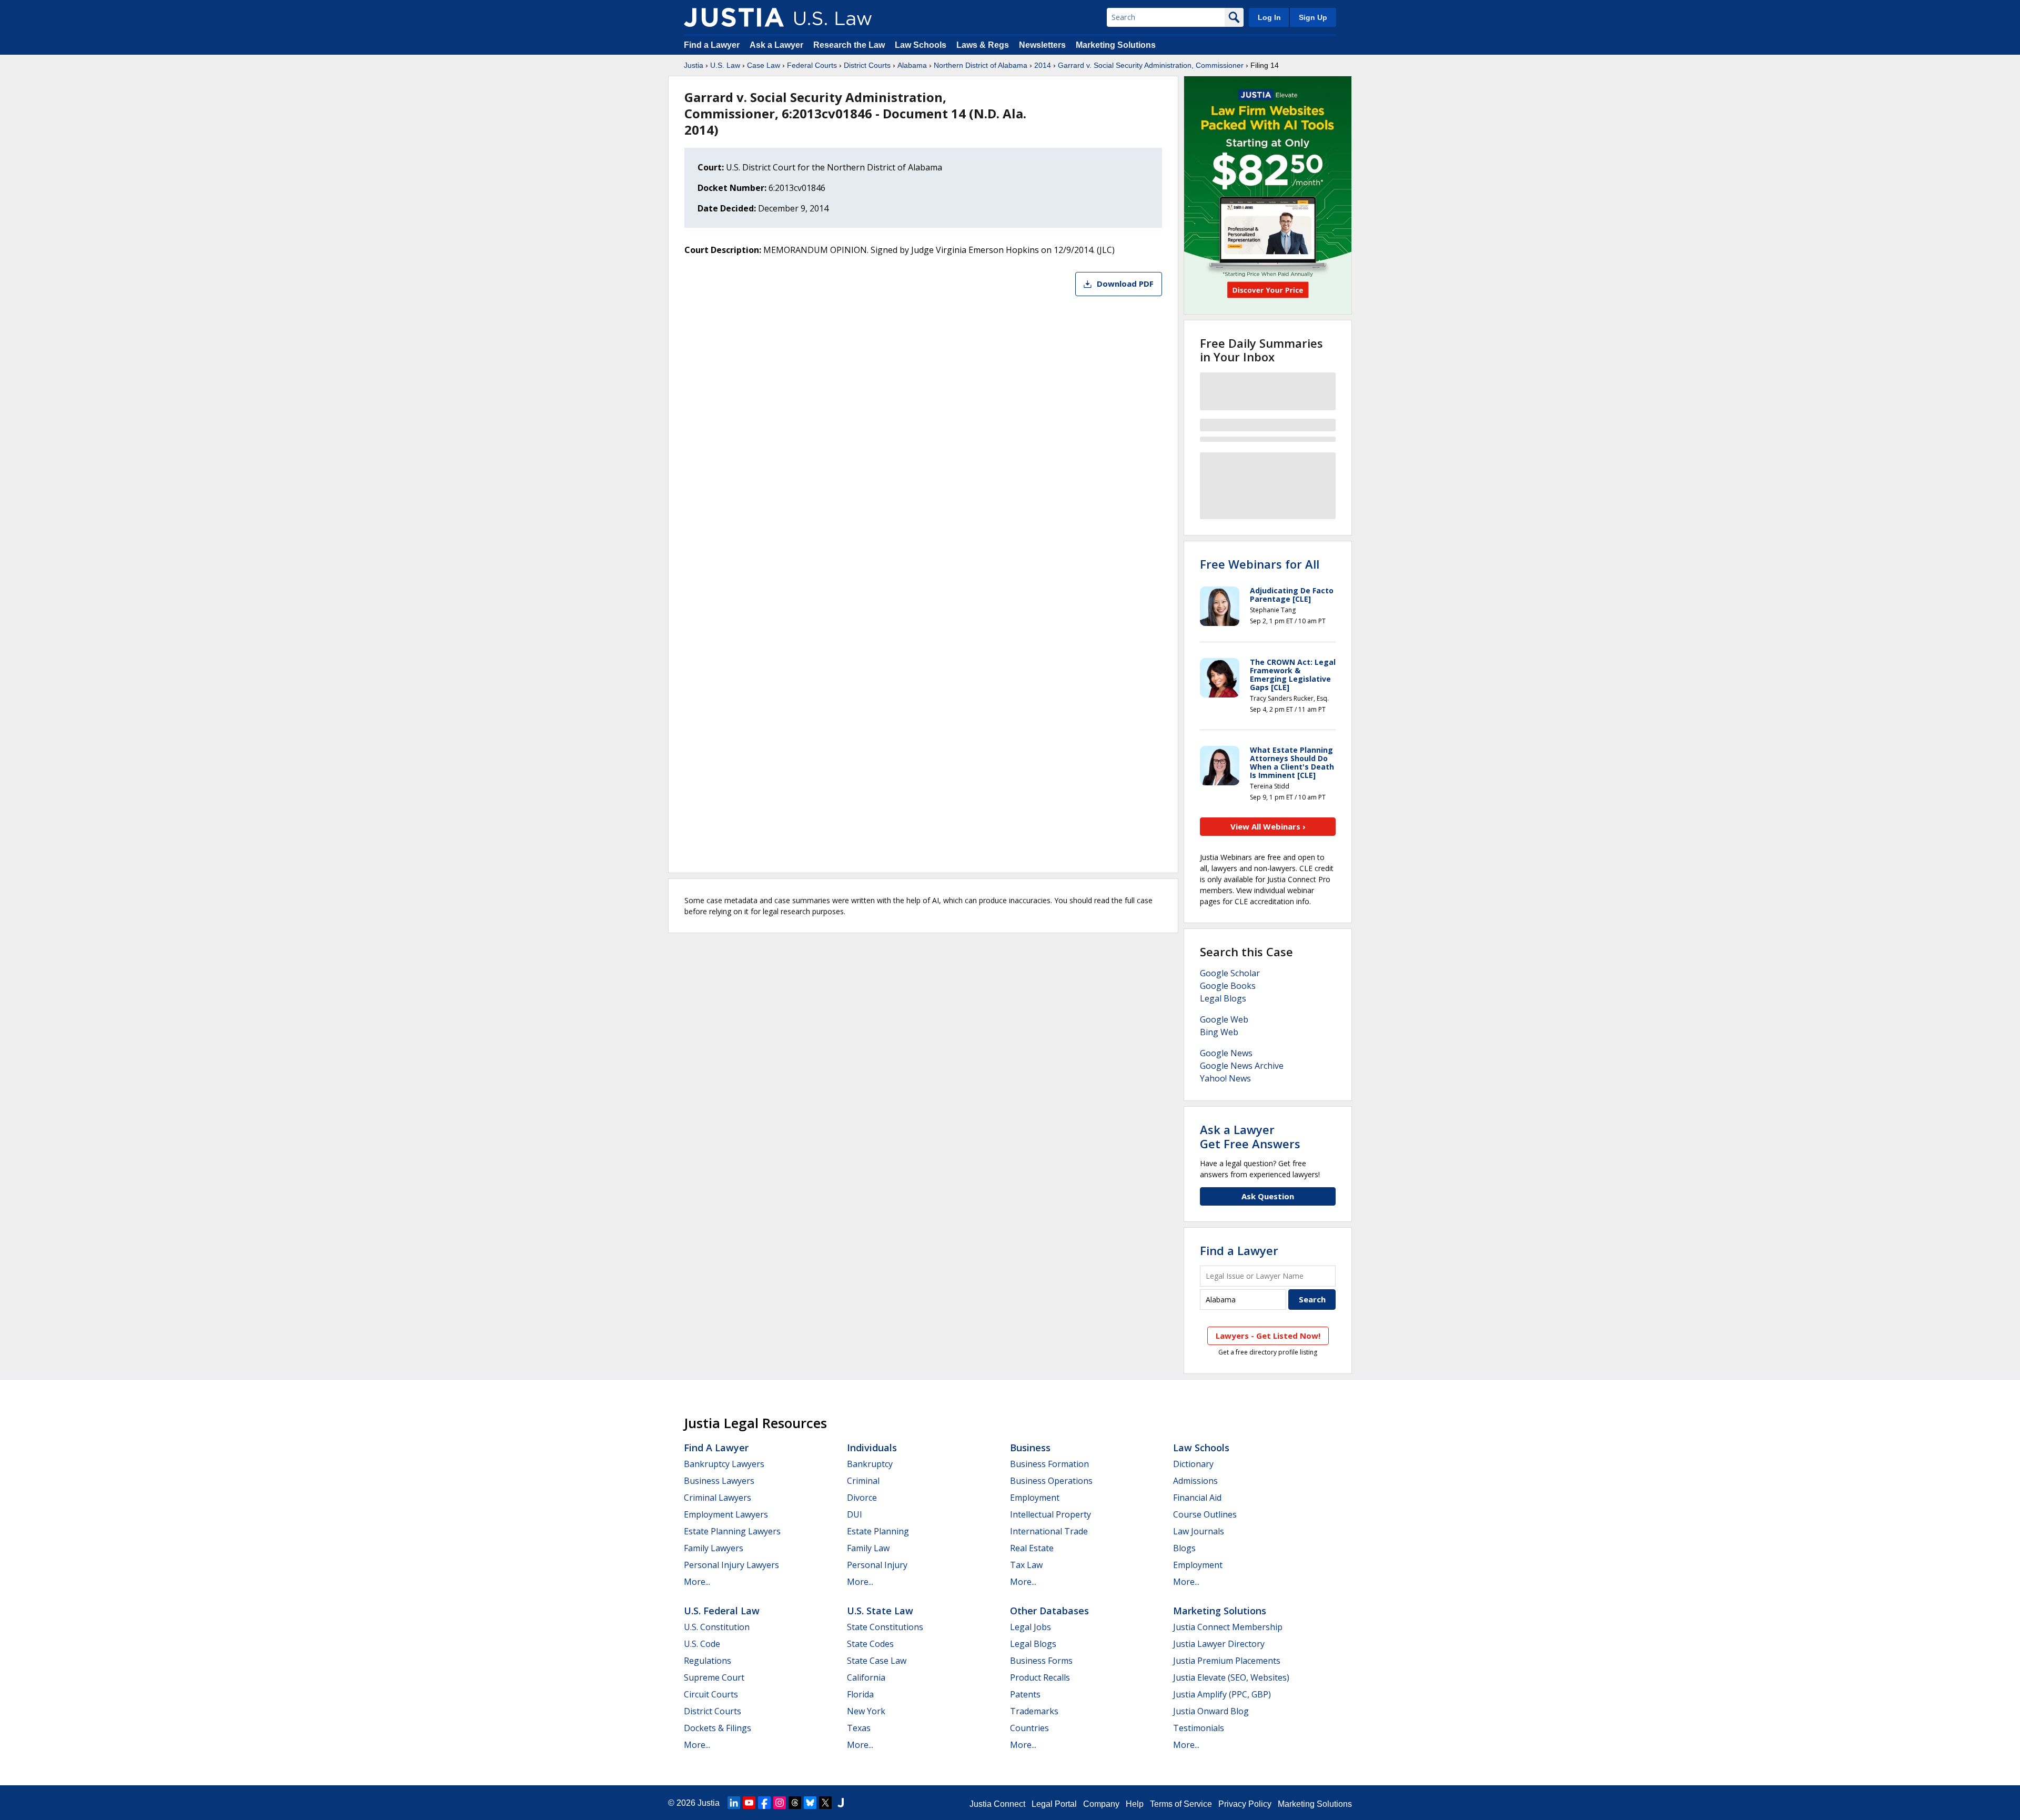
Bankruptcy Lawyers (724, 1464)
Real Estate (1032, 1548)
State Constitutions (885, 1627)
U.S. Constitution (717, 1627)
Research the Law (849, 45)
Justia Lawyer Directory (1219, 1644)
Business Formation (1049, 1464)
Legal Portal (1054, 1804)
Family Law (868, 1548)
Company (1101, 1804)
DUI (855, 1514)
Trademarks (1034, 1711)
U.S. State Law (880, 1611)
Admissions (1195, 1481)
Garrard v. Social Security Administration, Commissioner (1151, 65)
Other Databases (1049, 1611)
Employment (1035, 1498)
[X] (825, 1803)
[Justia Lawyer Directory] (841, 1803)
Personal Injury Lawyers (731, 1565)
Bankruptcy (870, 1464)
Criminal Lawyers (718, 1498)
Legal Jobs (1031, 1627)
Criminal (863, 1481)
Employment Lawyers (726, 1514)
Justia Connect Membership (1228, 1627)
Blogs (1184, 1548)
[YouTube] (749, 1803)
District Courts (867, 65)
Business (1030, 1448)
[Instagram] (780, 1803)
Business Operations (1051, 1481)
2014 (1043, 65)
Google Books (1228, 986)
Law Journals (1199, 1531)
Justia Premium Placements (1227, 1661)
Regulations (708, 1661)
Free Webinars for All (1260, 564)
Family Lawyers (714, 1548)
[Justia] (734, 17)
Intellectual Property (1051, 1514)
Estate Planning (878, 1531)
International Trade (1049, 1531)
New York (866, 1711)
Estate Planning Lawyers (732, 1531)
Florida (860, 1694)
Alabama (912, 65)
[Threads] (795, 1803)
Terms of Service (1181, 1804)
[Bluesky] (810, 1803)
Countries (1029, 1728)
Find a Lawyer (712, 45)
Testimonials (1199, 1728)
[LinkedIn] (734, 1803)
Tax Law (1026, 1565)
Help (1135, 1804)
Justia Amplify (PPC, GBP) (1222, 1694)
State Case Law (877, 1661)
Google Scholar (1230, 973)
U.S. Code (702, 1644)
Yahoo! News (1225, 1078)
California (866, 1677)
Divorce (862, 1498)
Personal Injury (877, 1565)
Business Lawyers (719, 1481)
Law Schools (921, 45)
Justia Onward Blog (1211, 1711)
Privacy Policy (1245, 1804)
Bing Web (1219, 1032)
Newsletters (1042, 45)
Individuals (872, 1448)
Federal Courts (812, 65)
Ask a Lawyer (777, 45)
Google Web (1224, 1019)
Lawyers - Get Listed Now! (1268, 1336)
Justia (694, 65)
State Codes (870, 1644)
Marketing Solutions (1116, 45)
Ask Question (1268, 1196)
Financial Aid (1197, 1498)
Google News (1226, 1053)
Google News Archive (1242, 1066)
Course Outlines (1205, 1514)
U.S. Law (725, 65)
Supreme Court (714, 1677)
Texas (859, 1728)
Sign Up (1313, 17)
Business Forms (1041, 1661)
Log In (1269, 17)
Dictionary (1193, 1464)
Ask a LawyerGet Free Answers (1250, 1136)
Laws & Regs (983, 45)
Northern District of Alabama (981, 65)
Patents (1025, 1694)
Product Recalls (1040, 1677)
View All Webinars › (1268, 826)
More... (697, 1582)
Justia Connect (997, 1804)
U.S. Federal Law (722, 1611)
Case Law (764, 65)
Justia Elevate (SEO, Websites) (1231, 1677)
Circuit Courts (711, 1694)
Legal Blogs (1223, 998)
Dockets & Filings (718, 1728)
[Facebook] (764, 1803)
